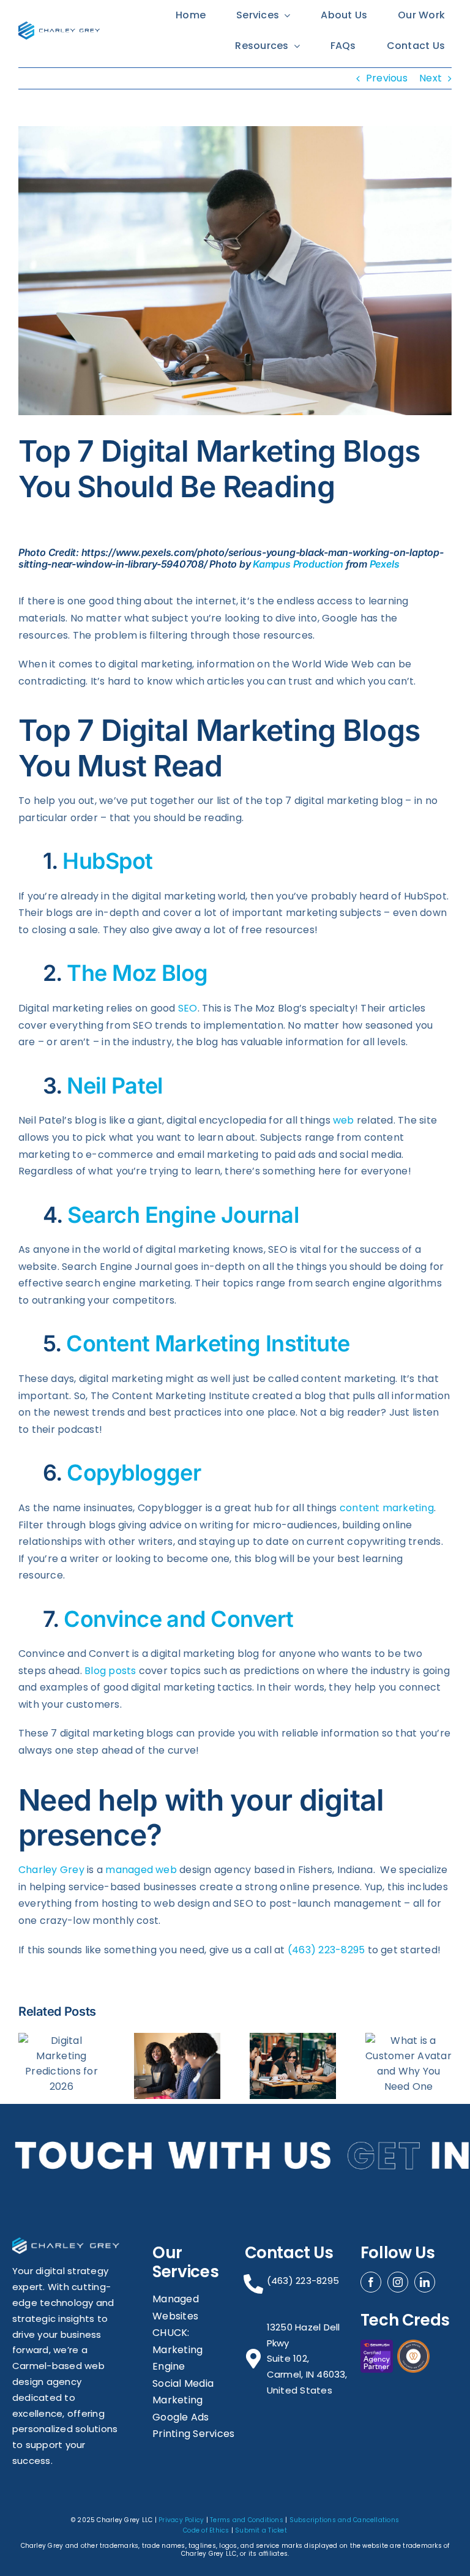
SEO (188, 1008)
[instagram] (398, 2282)
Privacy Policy (181, 2520)
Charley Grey (51, 1870)
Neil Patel (115, 1086)
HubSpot (107, 861)
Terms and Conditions (247, 2520)
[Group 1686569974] (59, 26)
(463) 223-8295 (326, 1950)
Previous (387, 78)
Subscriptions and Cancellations (344, 2520)
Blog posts (110, 1671)
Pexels (385, 564)
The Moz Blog (137, 973)
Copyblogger (134, 1473)
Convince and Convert (178, 1619)
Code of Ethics (206, 2530)
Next (431, 78)
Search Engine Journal (183, 1215)
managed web (141, 1870)
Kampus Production (298, 564)
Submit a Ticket (261, 2530)
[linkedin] (425, 2282)
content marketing (387, 1508)
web (344, 1120)
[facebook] (371, 2282)
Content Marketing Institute (208, 1343)
